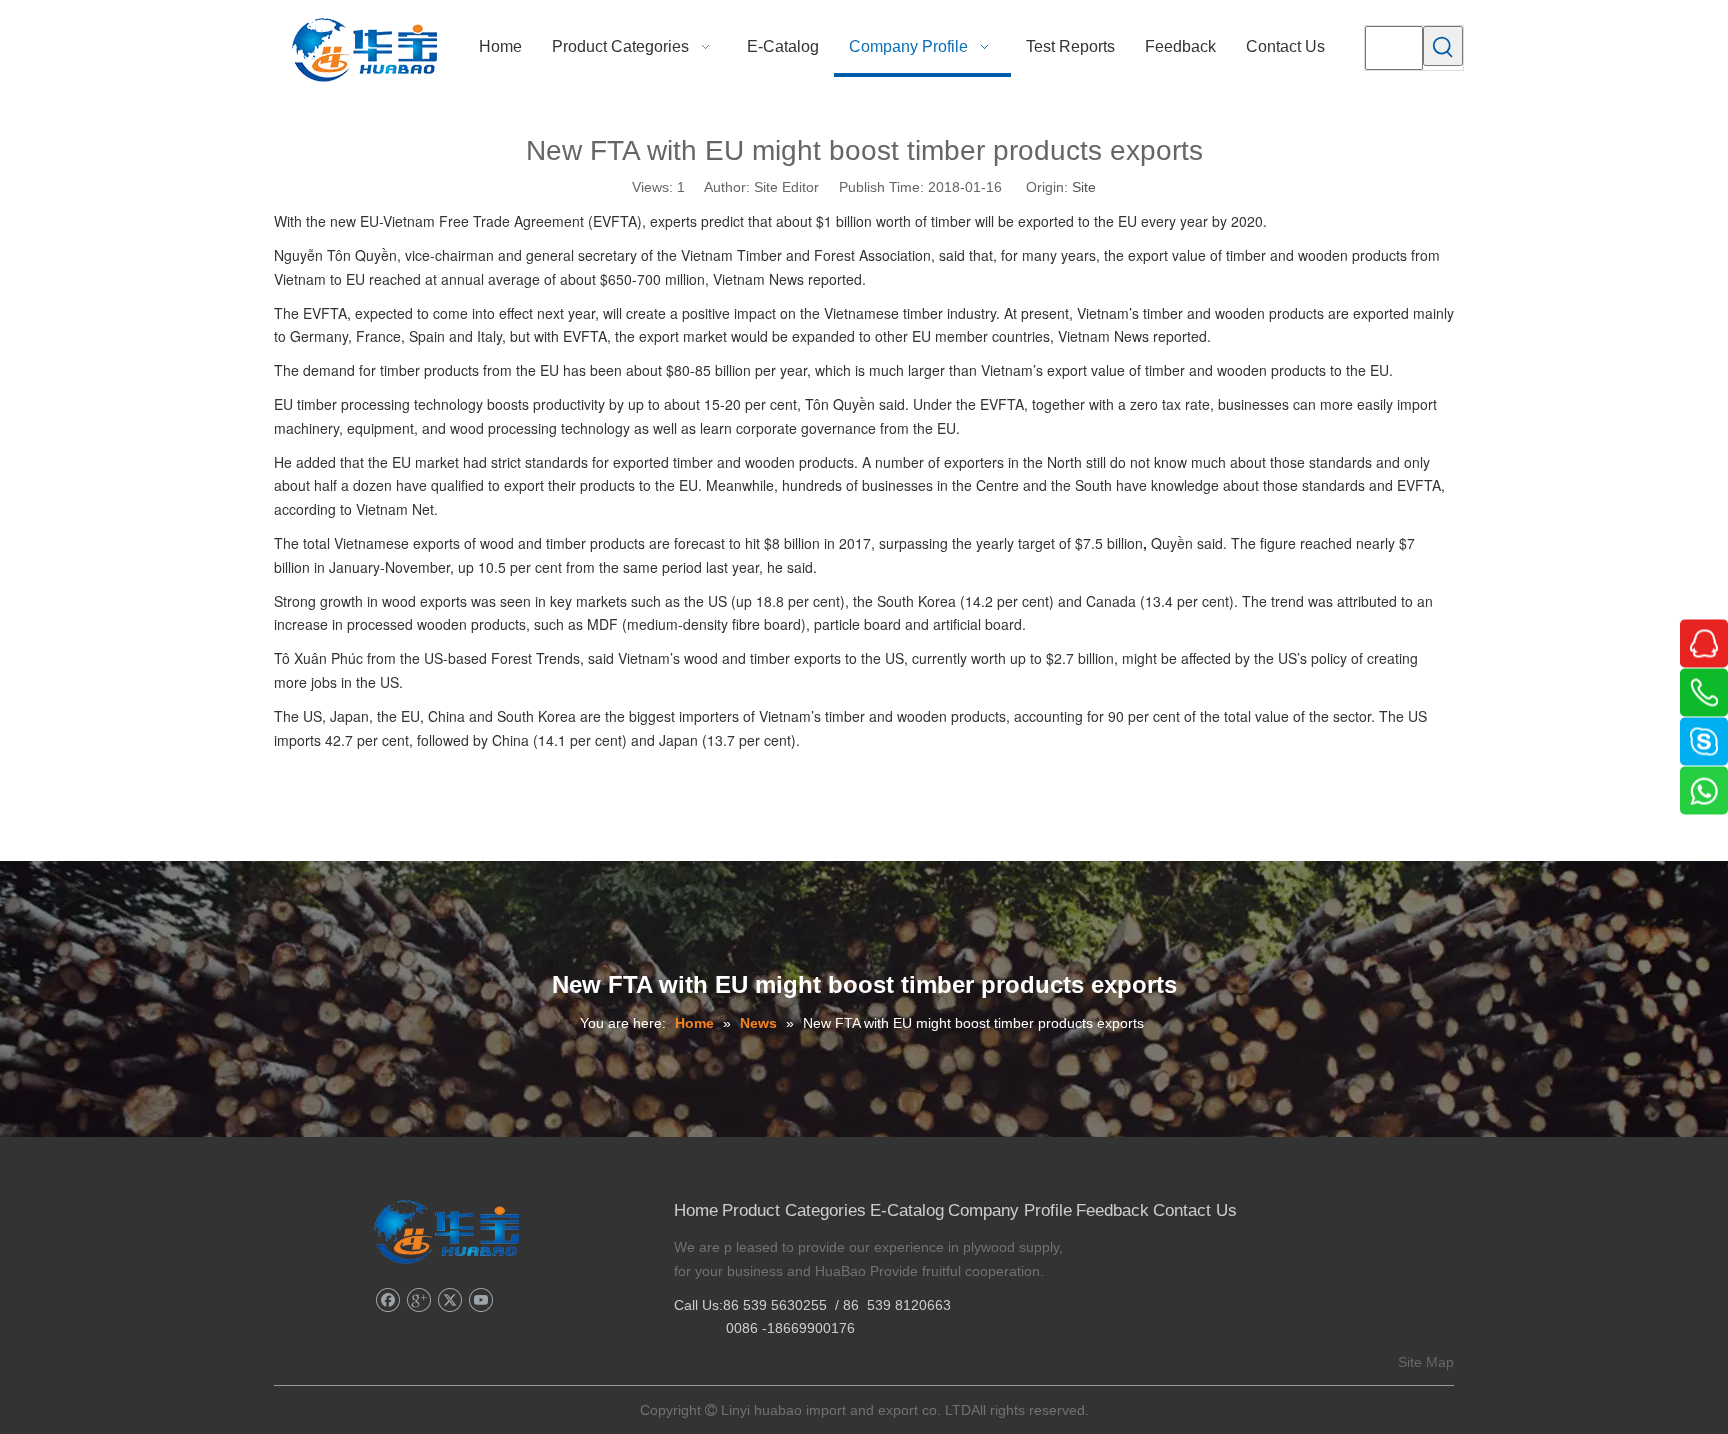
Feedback (1112, 1210)
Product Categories (794, 1210)
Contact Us (1195, 1210)
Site (1084, 187)
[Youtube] (480, 1300)
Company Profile (1010, 1210)
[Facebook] (387, 1300)
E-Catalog (907, 1210)
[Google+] (418, 1300)
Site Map (1426, 1362)
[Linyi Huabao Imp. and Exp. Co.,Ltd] (446, 1232)
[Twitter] (449, 1300)
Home (696, 1210)
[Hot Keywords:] (1443, 46)
